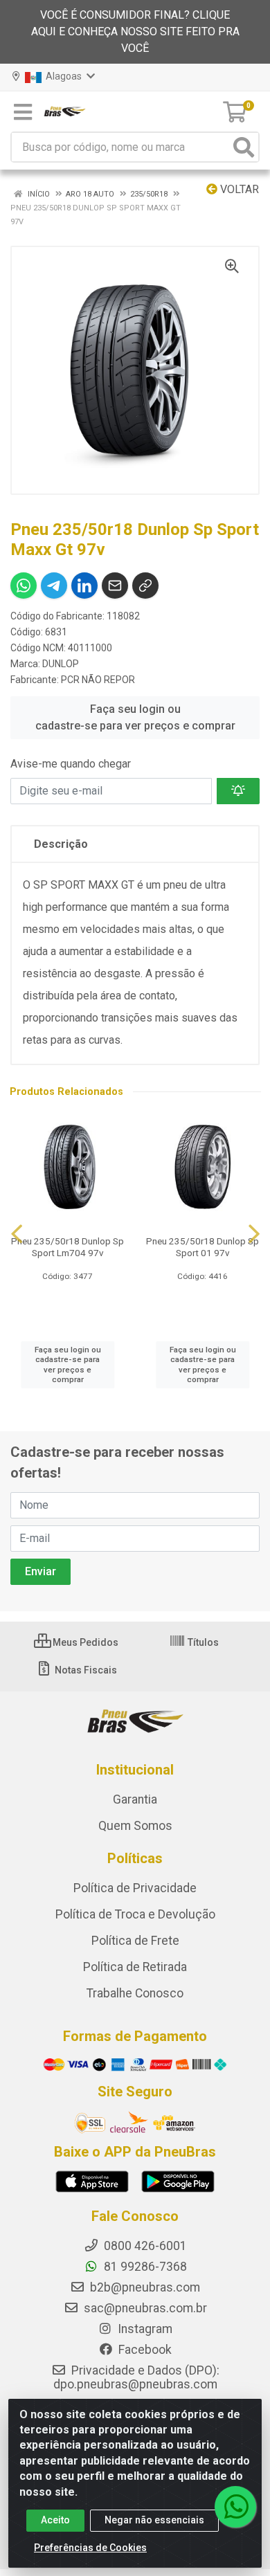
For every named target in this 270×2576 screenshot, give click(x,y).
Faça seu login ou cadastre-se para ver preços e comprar (135, 717)
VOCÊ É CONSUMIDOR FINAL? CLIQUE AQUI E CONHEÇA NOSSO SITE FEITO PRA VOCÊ (135, 31)
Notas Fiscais (85, 1670)
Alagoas (63, 76)
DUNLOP (61, 664)
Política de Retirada (135, 1967)
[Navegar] (17, 1234)
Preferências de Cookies (90, 2548)
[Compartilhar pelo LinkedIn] (84, 586)
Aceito (55, 2520)
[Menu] (23, 112)
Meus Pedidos (84, 1642)
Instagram (144, 2329)
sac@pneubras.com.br (144, 2308)
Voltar (238, 189)
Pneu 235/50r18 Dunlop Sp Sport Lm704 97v (67, 1247)
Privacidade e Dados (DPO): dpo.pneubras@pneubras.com (136, 2377)
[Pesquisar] (244, 147)
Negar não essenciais (154, 2520)
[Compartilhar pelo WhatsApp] (24, 586)
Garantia (135, 1799)
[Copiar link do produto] (145, 586)
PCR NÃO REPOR (98, 680)
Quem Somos (135, 1826)
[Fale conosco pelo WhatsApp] (235, 2507)
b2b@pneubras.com (144, 2287)
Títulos (202, 1642)
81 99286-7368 (144, 2267)
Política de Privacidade (135, 1888)
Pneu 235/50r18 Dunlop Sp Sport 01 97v (202, 1247)
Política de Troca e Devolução (135, 1914)
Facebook (144, 2350)
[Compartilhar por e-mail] (115, 586)
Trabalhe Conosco (135, 1993)
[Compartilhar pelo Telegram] (54, 586)
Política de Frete (135, 1941)
